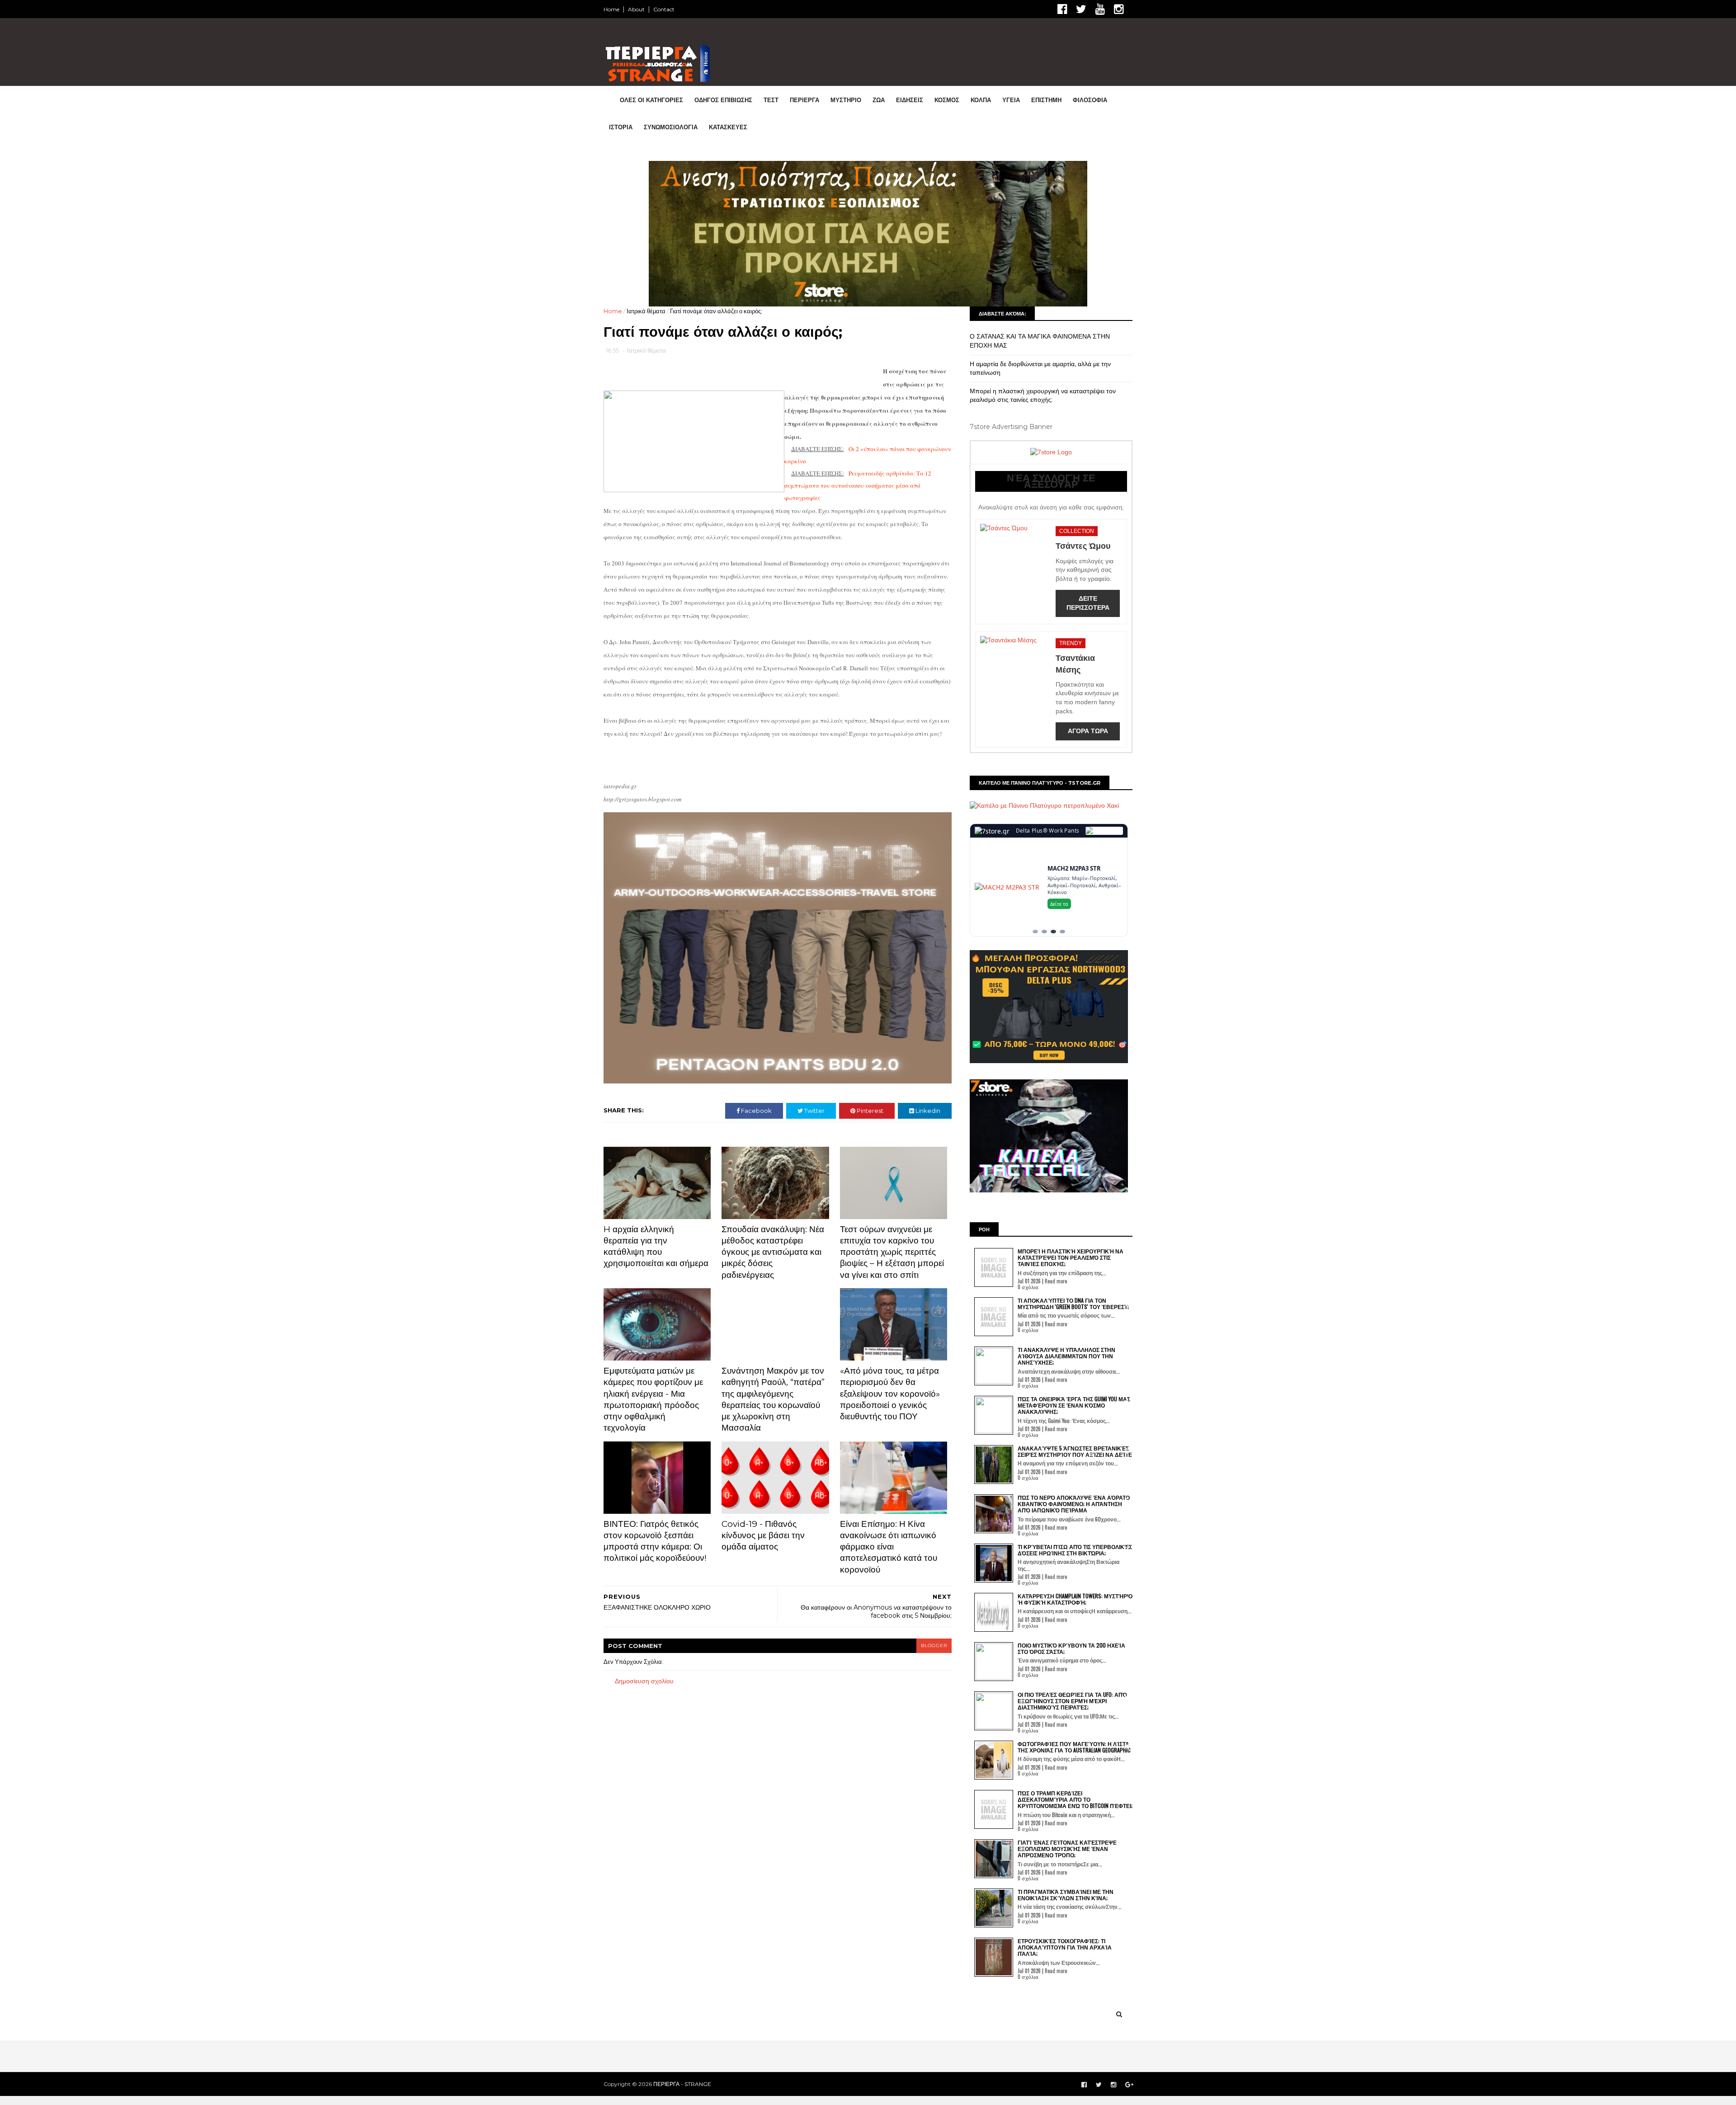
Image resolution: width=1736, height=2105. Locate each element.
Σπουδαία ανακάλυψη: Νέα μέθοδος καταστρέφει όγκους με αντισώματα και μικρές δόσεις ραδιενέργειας (773, 1106)
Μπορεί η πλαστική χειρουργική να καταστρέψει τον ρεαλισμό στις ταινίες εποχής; (1043, 250)
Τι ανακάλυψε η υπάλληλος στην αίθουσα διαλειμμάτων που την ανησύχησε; (1066, 1210)
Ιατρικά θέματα (646, 165)
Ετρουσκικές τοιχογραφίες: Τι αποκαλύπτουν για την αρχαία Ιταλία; (1065, 1801)
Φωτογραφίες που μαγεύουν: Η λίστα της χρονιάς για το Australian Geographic (1074, 1601)
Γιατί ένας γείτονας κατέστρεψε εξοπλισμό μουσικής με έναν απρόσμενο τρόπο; (1067, 1703)
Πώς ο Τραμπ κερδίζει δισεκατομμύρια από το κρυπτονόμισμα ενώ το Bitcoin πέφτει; (1075, 1653)
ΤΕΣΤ (771, 100)
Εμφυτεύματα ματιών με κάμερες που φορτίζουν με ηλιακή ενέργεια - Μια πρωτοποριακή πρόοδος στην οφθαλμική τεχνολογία (653, 1254)
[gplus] (1129, 1939)
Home (611, 9)
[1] (1035, 786)
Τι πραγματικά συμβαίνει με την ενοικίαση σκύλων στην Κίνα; (1066, 1749)
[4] (1062, 786)
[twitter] (1081, 9)
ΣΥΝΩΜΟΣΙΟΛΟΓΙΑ (671, 127)
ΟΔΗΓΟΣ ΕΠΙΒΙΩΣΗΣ (723, 100)
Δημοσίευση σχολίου (644, 1535)
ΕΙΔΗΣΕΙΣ (910, 100)
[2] (1044, 786)
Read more (1056, 1135)
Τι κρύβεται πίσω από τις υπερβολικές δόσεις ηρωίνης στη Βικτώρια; (1075, 1404)
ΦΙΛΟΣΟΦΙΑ (1090, 100)
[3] (1053, 786)
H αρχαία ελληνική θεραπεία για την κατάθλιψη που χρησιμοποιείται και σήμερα (656, 1100)
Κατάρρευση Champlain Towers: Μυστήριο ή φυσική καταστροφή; (1075, 1453)
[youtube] (1100, 9)
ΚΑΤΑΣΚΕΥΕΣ (728, 127)
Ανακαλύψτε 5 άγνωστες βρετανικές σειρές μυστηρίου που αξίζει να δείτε (1075, 1305)
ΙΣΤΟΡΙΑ (621, 127)
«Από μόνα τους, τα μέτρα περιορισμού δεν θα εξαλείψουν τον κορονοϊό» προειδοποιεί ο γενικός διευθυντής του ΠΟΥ (890, 1248)
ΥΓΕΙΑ (1011, 100)
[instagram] (1119, 9)
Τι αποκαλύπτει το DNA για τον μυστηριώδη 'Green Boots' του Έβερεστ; (1073, 1157)
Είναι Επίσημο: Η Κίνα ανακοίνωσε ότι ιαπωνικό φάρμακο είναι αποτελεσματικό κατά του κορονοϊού (889, 1401)
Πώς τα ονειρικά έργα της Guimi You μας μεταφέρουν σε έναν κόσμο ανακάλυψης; (1074, 1259)
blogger (934, 1500)
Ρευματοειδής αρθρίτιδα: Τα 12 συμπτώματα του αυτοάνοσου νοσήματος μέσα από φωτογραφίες (858, 340)
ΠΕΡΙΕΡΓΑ (804, 100)
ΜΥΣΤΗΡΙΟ (846, 100)
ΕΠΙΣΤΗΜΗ (1046, 100)
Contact (664, 9)
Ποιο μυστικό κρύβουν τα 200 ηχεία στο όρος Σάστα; (1071, 1502)
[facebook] (1062, 9)
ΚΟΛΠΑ (981, 100)
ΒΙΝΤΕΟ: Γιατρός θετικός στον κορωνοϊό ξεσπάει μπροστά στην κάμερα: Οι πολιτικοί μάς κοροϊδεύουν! (655, 1395)
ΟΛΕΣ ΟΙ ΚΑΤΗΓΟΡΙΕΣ (651, 100)
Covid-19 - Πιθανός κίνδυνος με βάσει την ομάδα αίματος (763, 1389)
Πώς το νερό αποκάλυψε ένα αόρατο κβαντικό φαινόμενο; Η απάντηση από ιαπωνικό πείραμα (1074, 1358)
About (636, 9)
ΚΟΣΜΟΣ (947, 100)
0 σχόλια (1028, 1141)
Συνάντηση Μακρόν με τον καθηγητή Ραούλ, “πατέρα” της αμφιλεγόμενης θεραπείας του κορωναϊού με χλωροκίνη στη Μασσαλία (773, 1254)
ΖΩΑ (879, 100)
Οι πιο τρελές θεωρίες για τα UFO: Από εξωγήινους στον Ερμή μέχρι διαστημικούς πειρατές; (1072, 1555)
